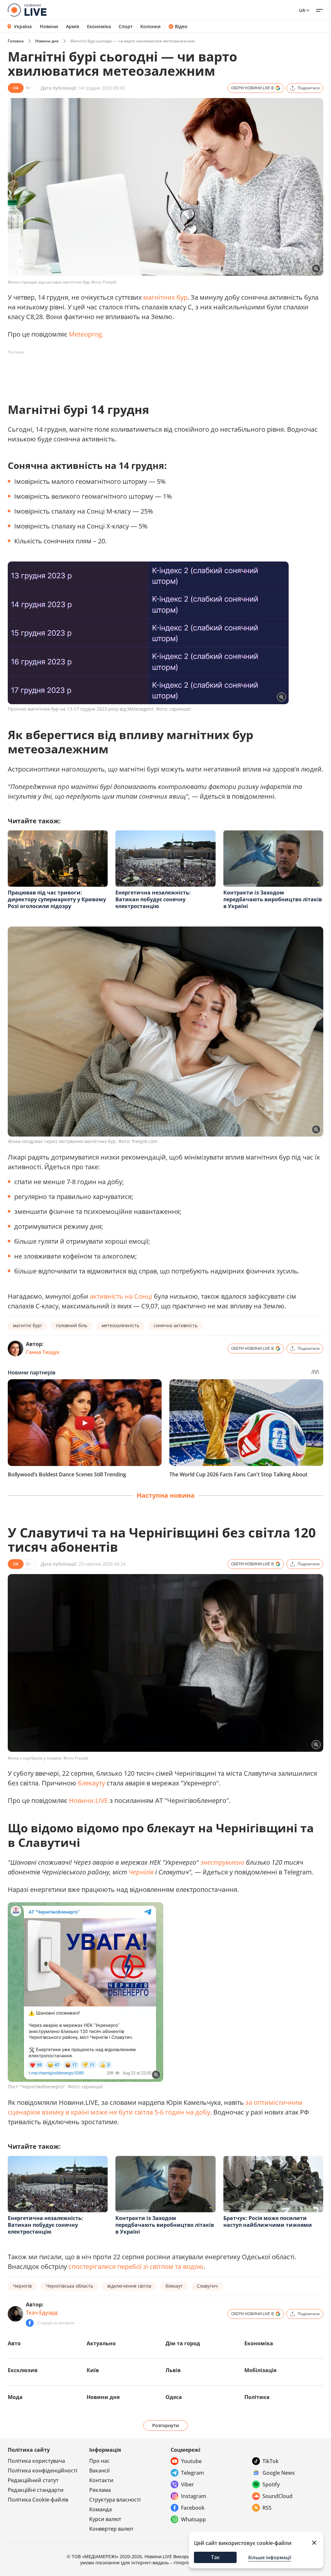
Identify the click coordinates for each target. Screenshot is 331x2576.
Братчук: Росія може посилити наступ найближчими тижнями (268, 2221)
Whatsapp (193, 2519)
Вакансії (99, 2471)
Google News (279, 2473)
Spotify (271, 2484)
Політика (257, 2397)
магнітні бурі (27, 1325)
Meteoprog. (86, 334)
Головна (16, 41)
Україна (23, 26)
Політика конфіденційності (43, 2471)
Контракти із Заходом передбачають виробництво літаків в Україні (273, 899)
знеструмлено (222, 1862)
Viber (187, 2484)
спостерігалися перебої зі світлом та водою (136, 2266)
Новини (49, 27)
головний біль (72, 1325)
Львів (173, 2370)
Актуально (101, 2343)
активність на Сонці (121, 1296)
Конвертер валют (111, 2529)
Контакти (101, 2480)
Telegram (192, 2473)
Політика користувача (36, 2461)
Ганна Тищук (43, 1352)
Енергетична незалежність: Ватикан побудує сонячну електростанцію (153, 899)
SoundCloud (278, 2496)
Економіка (99, 27)
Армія (73, 27)
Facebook (193, 2508)
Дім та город (183, 2343)
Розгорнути (166, 2425)
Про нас (99, 2461)
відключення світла (129, 2286)
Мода (15, 2397)
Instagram (194, 2496)
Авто (14, 2343)
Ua (302, 10)
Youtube (191, 2461)
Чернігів (141, 1872)
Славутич (207, 2286)
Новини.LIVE (88, 1800)
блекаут (174, 2286)
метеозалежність (120, 1325)
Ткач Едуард (42, 2313)
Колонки (150, 27)
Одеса (174, 2397)
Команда (101, 2509)
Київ (93, 2370)
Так (215, 2557)
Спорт (126, 27)
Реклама (100, 2490)
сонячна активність (176, 1325)
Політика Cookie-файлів (38, 2500)
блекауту (91, 1783)
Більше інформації (270, 2557)
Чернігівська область (69, 2286)
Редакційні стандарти (36, 2490)
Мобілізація (260, 2370)
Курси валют (105, 2519)
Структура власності (115, 2500)
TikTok (271, 2461)
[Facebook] (30, 2323)
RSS (267, 2508)
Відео (181, 27)
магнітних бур (165, 297)
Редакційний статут (33, 2480)
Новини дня (47, 41)
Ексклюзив (23, 2370)
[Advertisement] (125, 372)
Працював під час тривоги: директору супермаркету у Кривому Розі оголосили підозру (57, 899)
